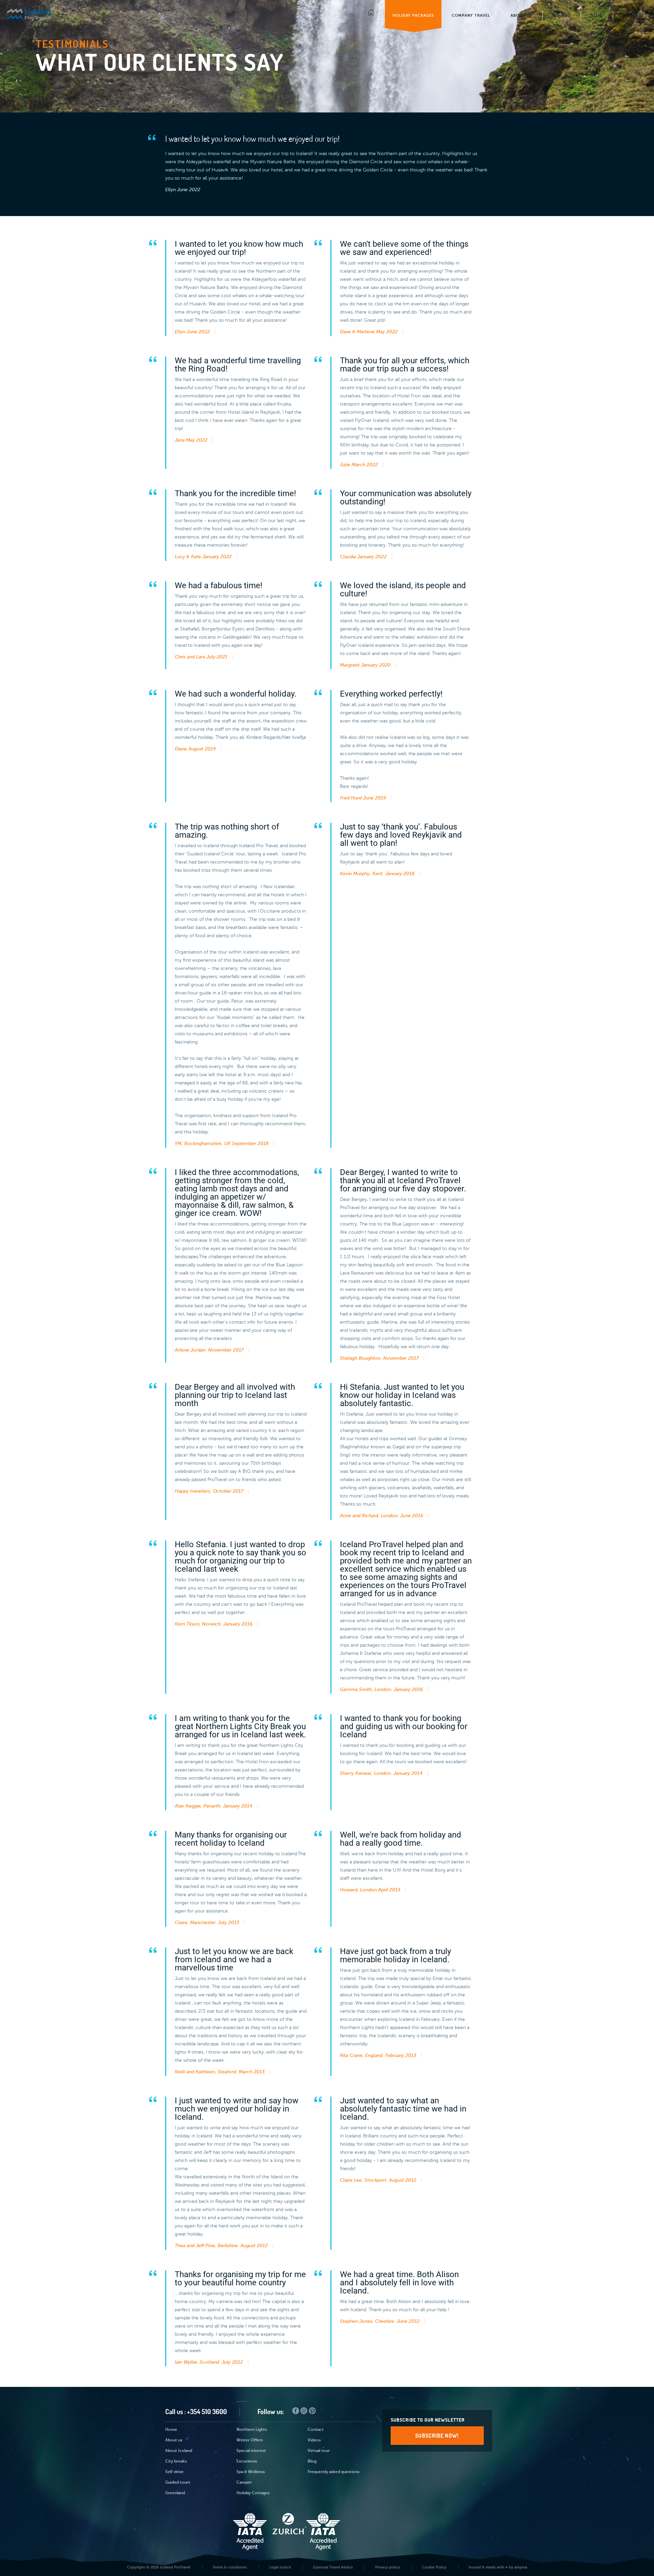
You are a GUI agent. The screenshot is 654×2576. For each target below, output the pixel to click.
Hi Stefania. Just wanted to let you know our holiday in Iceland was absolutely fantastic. (402, 1395)
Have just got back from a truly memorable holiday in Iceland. (395, 1955)
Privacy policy (387, 2567)
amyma (521, 2567)
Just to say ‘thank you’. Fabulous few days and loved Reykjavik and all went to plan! (401, 835)
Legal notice (280, 2567)
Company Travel (471, 16)
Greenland (175, 2493)
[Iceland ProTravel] (42, 13)
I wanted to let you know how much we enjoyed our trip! (252, 139)
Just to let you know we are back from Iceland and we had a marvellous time (234, 1960)
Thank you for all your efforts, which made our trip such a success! (405, 365)
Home (171, 2430)
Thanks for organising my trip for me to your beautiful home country (240, 2278)
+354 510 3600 (207, 2412)
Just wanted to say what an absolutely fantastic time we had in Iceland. (403, 2109)
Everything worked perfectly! (391, 694)
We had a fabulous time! (219, 585)
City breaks (176, 2461)
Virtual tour (319, 2451)
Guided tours (178, 2483)
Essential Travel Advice (333, 2567)
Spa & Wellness (251, 2472)
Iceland (562, 16)
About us (174, 2440)
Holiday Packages (413, 16)
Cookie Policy (434, 2567)
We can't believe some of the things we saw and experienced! (404, 248)
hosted (475, 2567)
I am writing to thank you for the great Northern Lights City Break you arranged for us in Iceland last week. (240, 1726)
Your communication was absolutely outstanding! (406, 498)
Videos (314, 2440)
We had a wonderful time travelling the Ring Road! (238, 365)
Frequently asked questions (333, 2472)
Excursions (247, 2461)
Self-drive (174, 2472)
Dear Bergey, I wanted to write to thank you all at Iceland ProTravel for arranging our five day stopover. (403, 1180)
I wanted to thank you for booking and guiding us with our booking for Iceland (404, 1726)
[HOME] (371, 14)
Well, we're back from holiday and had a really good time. (401, 1839)
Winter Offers (250, 2440)
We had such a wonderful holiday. (236, 694)
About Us (521, 16)
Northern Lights (252, 2430)
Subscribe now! (437, 2436)
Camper (244, 2483)
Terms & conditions (230, 2567)
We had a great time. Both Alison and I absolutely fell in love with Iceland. (399, 2283)
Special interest (251, 2451)
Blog (597, 16)
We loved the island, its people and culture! (403, 590)
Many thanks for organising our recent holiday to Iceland (231, 1839)
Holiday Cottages (253, 2493)
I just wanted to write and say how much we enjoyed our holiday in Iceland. (237, 2109)
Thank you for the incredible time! (235, 493)
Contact (633, 16)
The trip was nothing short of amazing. (227, 831)
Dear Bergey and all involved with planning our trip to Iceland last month (235, 1395)
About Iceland (179, 2451)
